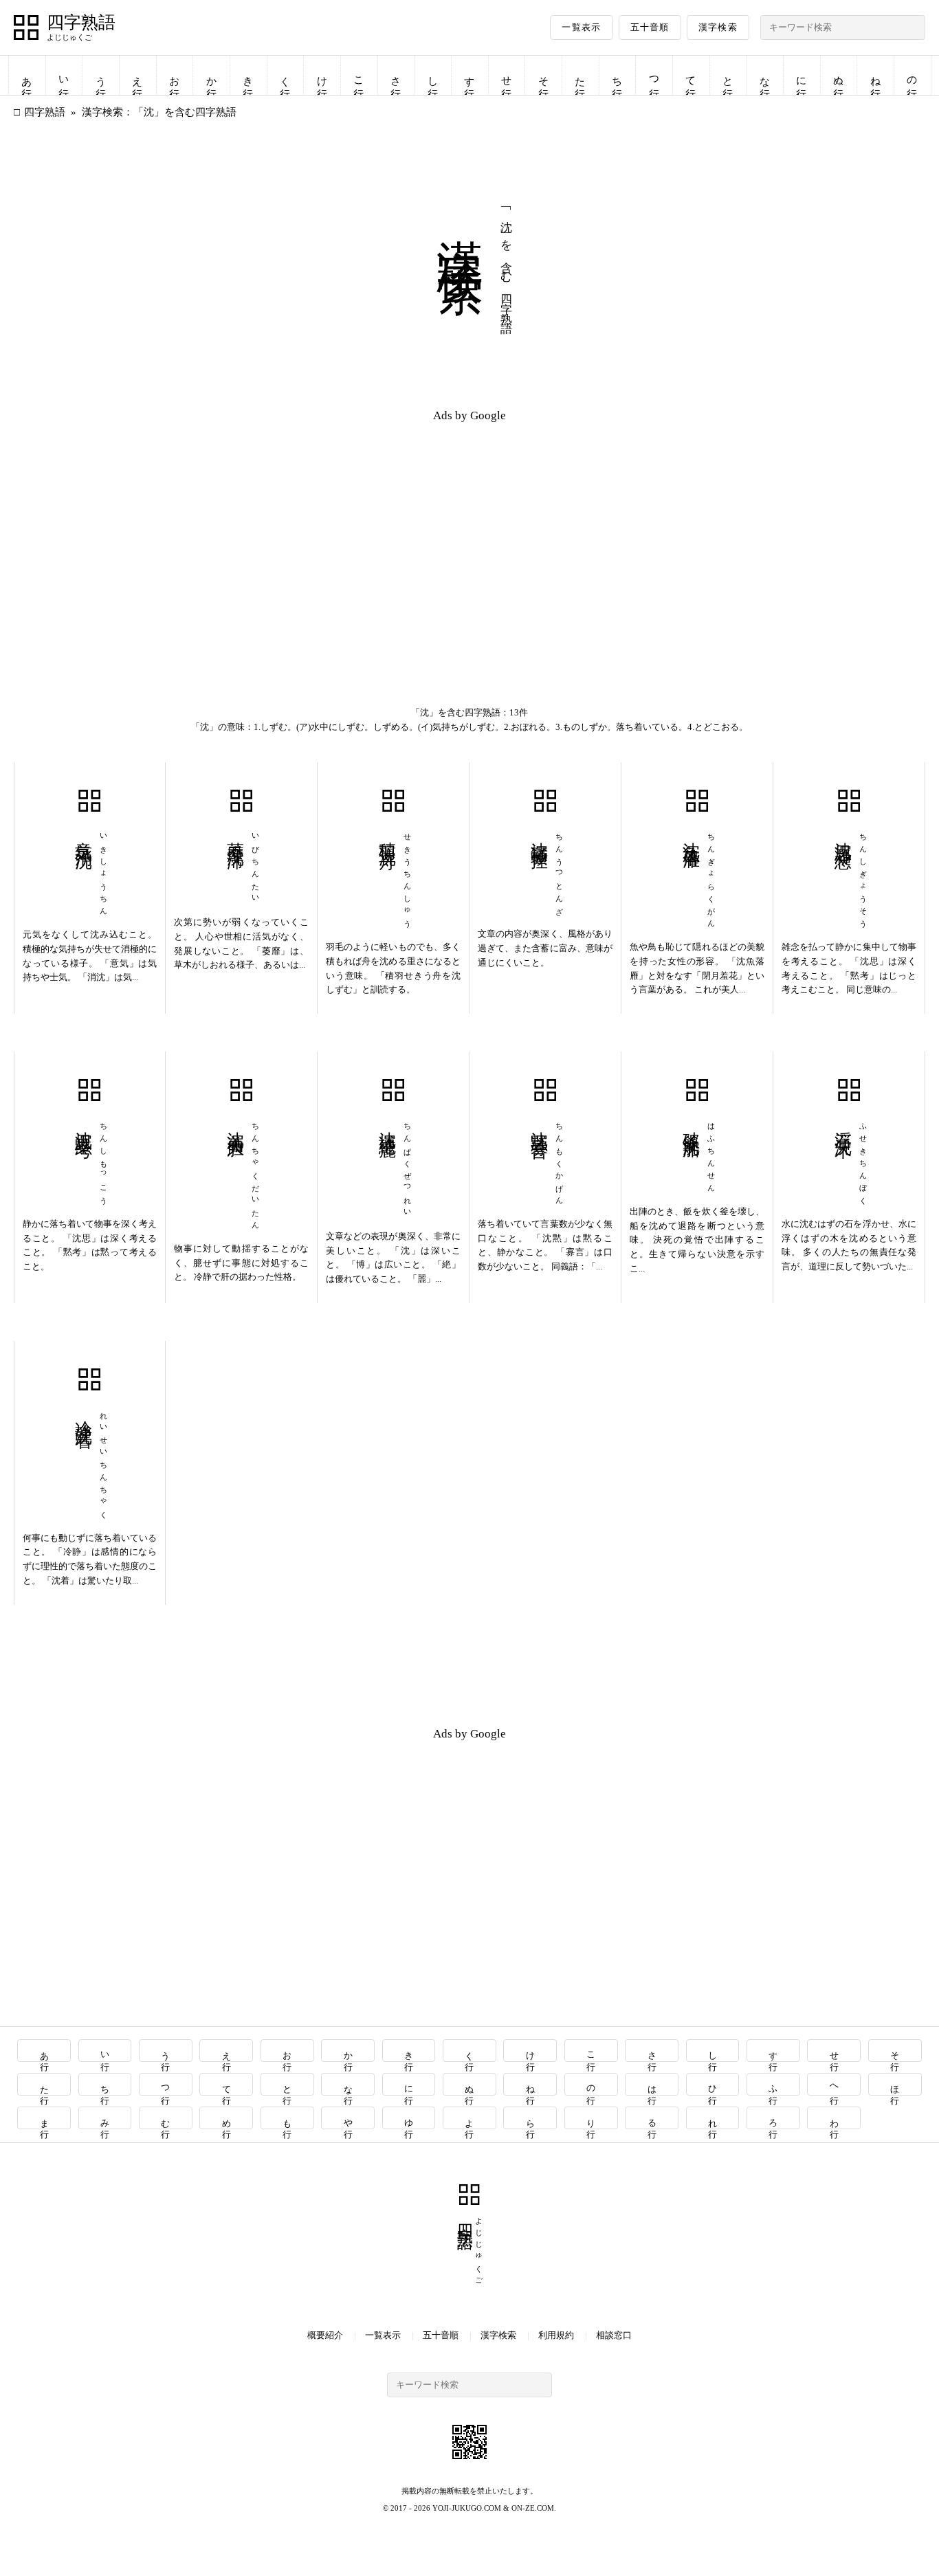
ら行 (530, 2118)
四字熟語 (81, 23)
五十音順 (650, 27)
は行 (652, 2084)
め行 (227, 2118)
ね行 (876, 75)
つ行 (654, 75)
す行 (469, 75)
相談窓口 (614, 2335)
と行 (728, 75)
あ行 (27, 75)
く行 (285, 75)
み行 (106, 2118)
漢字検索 (718, 27)
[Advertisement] (242, 531)
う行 (101, 75)
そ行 (544, 75)
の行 (912, 75)
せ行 (507, 75)
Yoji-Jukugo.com (467, 2508)
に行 (802, 75)
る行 (652, 2118)
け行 (322, 75)
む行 (166, 2118)
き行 (248, 75)
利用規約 (556, 2335)
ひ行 (712, 2084)
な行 (765, 75)
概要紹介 (325, 2335)
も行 (288, 2118)
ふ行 (774, 2084)
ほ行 (895, 2084)
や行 (348, 2118)
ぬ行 (839, 75)
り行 (592, 2118)
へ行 (834, 2084)
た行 (580, 75)
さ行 (396, 75)
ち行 (617, 75)
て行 (691, 75)
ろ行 (774, 2118)
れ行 (712, 2118)
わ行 (834, 2118)
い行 (64, 75)
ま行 (44, 2118)
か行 (212, 75)
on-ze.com (533, 2508)
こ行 (359, 75)
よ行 (470, 2118)
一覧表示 (581, 27)
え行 (137, 75)
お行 (175, 75)
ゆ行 (409, 2118)
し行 (433, 75)
